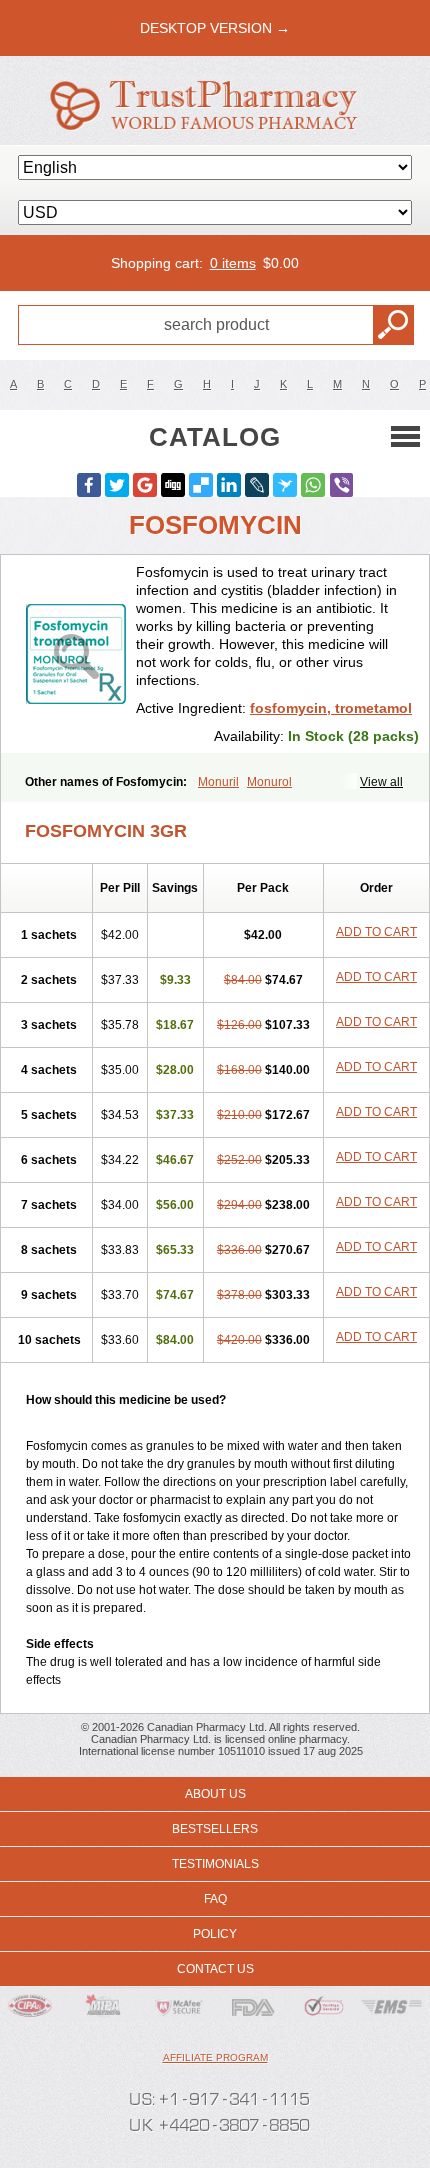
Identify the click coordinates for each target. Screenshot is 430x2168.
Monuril (218, 782)
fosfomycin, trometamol (331, 708)
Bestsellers (215, 1829)
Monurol (269, 782)
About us (215, 1794)
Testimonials (215, 1864)
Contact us (215, 1969)
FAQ (215, 1899)
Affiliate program (215, 2057)
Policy (215, 1934)
